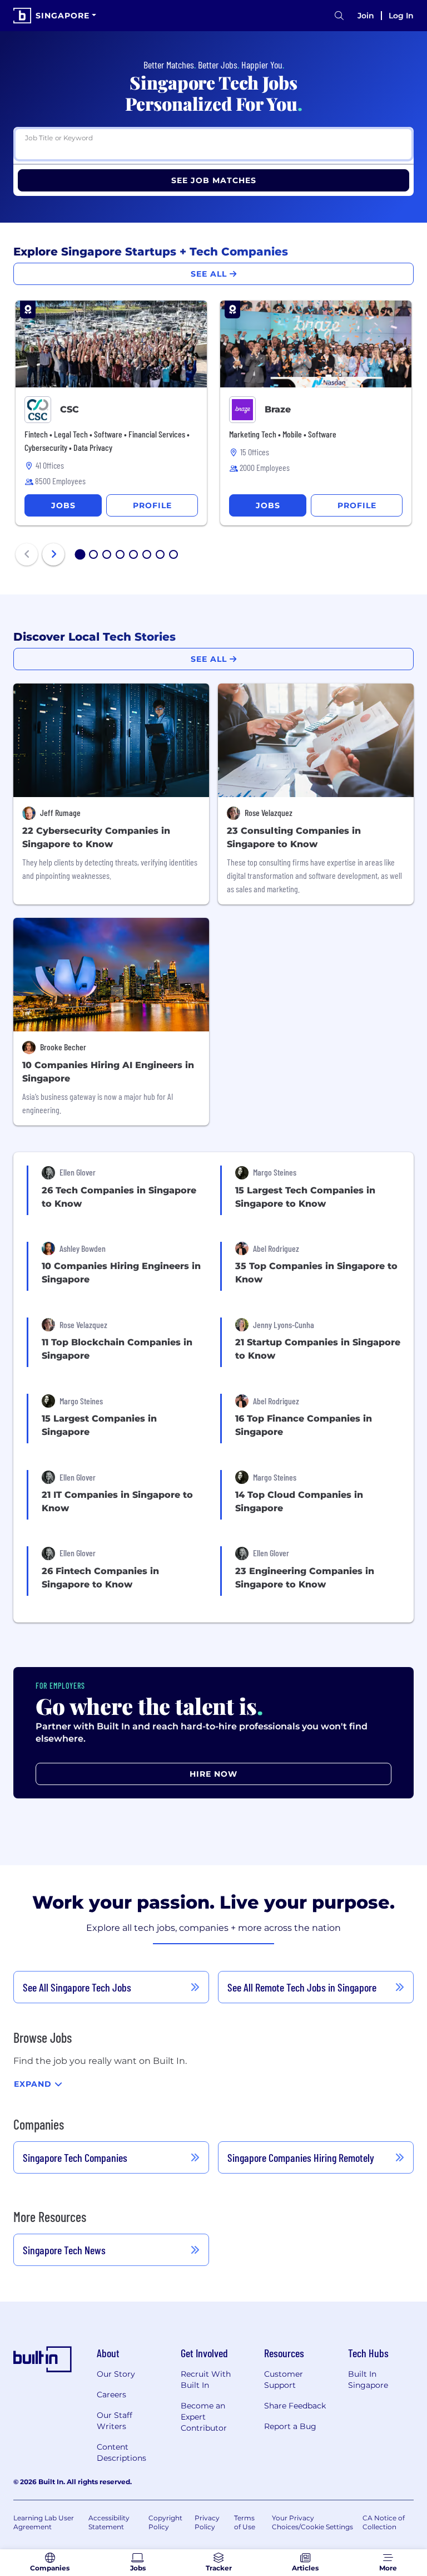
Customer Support (284, 2380)
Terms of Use (245, 2522)
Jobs (63, 505)
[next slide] (53, 554)
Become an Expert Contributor (204, 2417)
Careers (111, 2395)
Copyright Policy (165, 2522)
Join (366, 16)
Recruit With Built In (206, 2380)
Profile (152, 505)
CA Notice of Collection (384, 2522)
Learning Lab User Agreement (44, 2522)
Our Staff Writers (115, 2421)
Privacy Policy (207, 2522)
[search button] (339, 16)
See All (210, 274)
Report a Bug (290, 2426)
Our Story (116, 2374)
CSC (69, 409)
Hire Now (213, 1774)
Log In (401, 16)
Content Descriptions (121, 2452)
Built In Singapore (368, 2380)
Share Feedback (295, 2406)
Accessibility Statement (109, 2522)
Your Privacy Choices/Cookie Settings (312, 2522)
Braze (278, 409)
